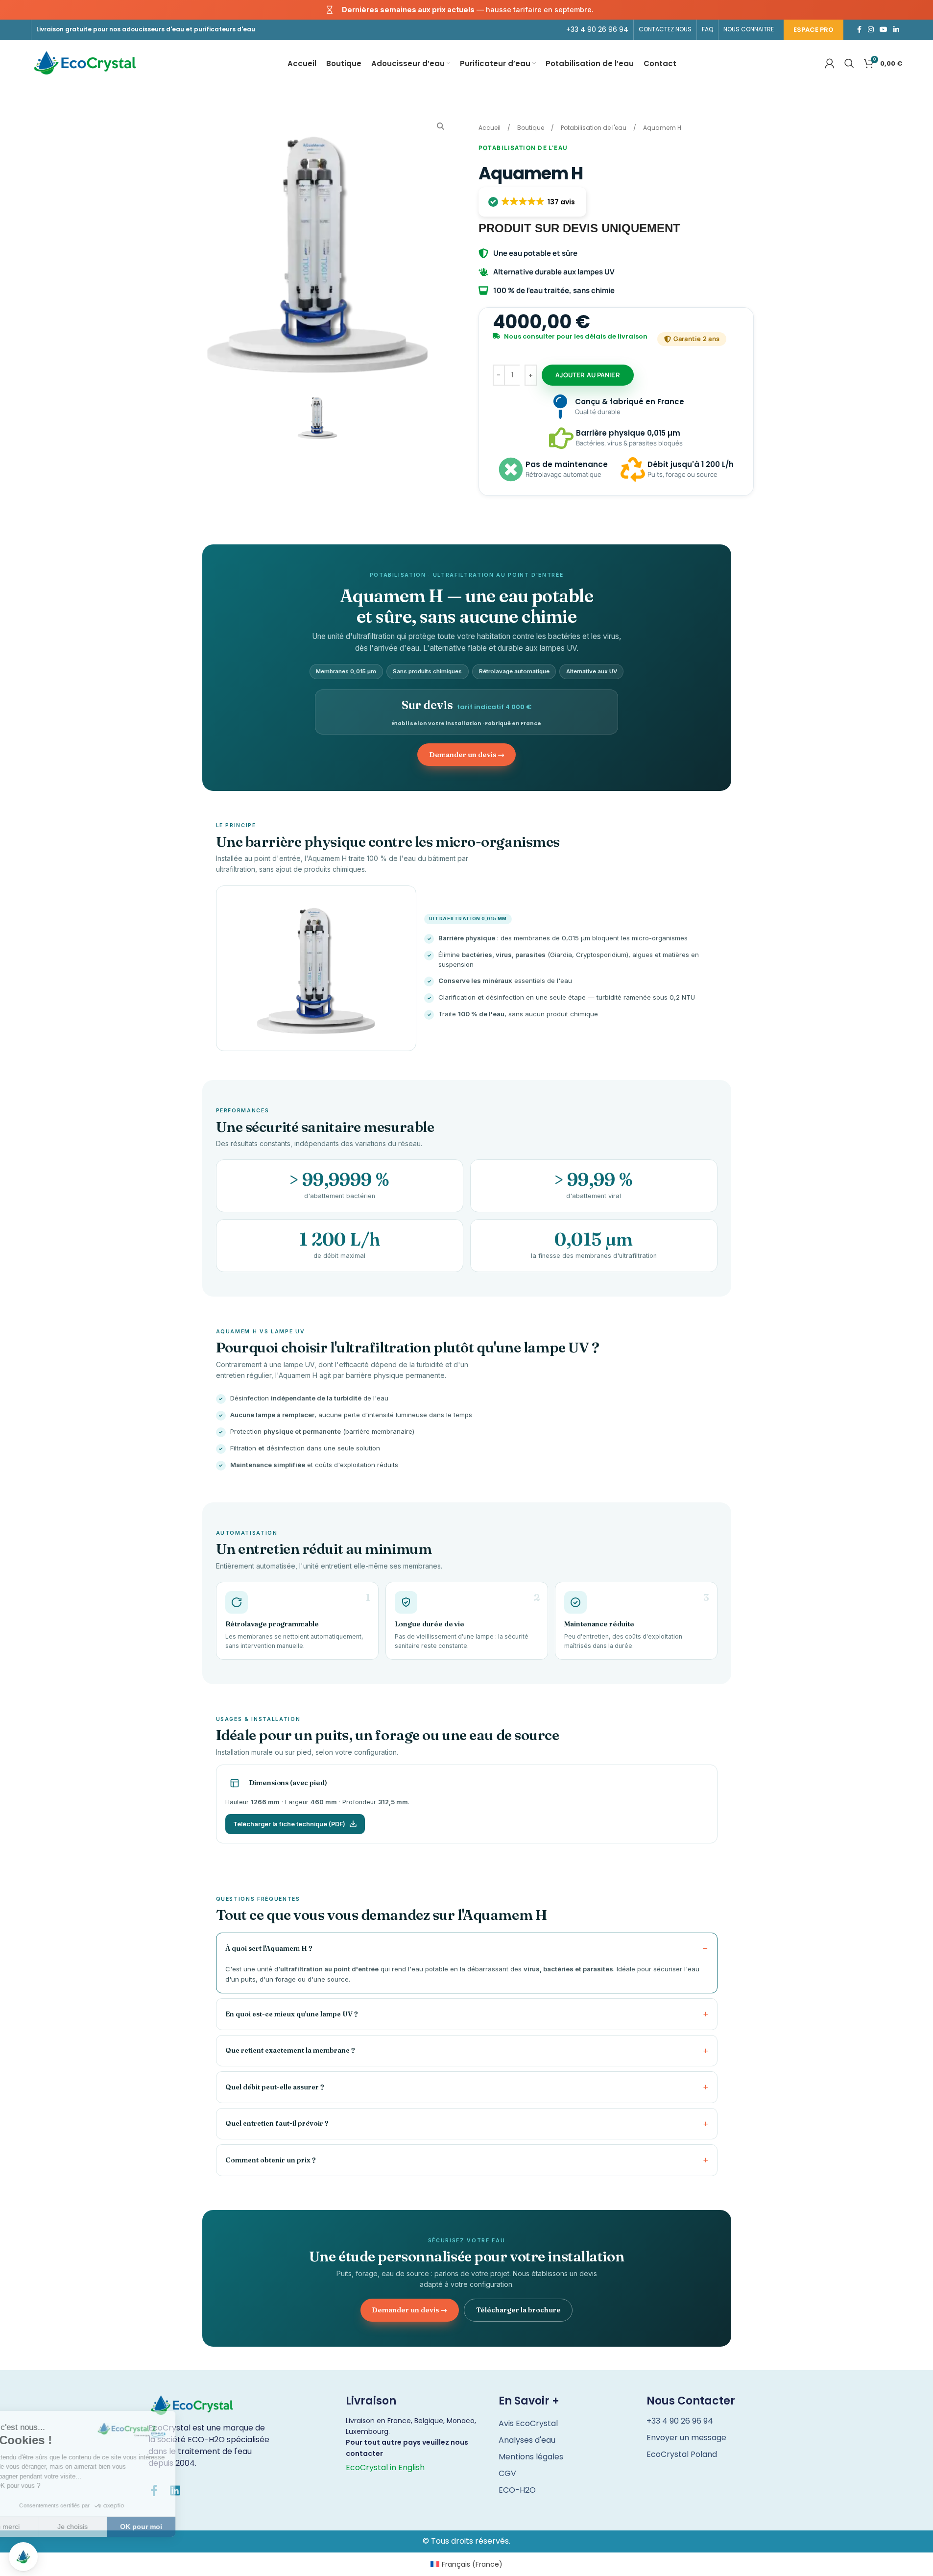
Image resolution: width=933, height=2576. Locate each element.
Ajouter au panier (588, 375)
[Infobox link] (597, 29)
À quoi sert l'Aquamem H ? (269, 1948)
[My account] (830, 63)
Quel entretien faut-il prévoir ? (277, 2123)
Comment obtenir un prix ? (271, 2160)
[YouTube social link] (884, 30)
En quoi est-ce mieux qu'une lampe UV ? (292, 2014)
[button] (533, 202)
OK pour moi (181, 2527)
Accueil (490, 128)
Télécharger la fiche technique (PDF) (289, 1824)
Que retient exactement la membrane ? (290, 2050)
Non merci (44, 2527)
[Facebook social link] (859, 30)
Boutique (531, 128)
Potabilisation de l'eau (594, 128)
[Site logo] (85, 63)
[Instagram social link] (871, 30)
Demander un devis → (467, 755)
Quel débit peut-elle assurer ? (275, 2087)
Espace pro (813, 30)
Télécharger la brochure (518, 2310)
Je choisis (113, 2527)
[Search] (849, 63)
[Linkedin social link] (896, 30)
